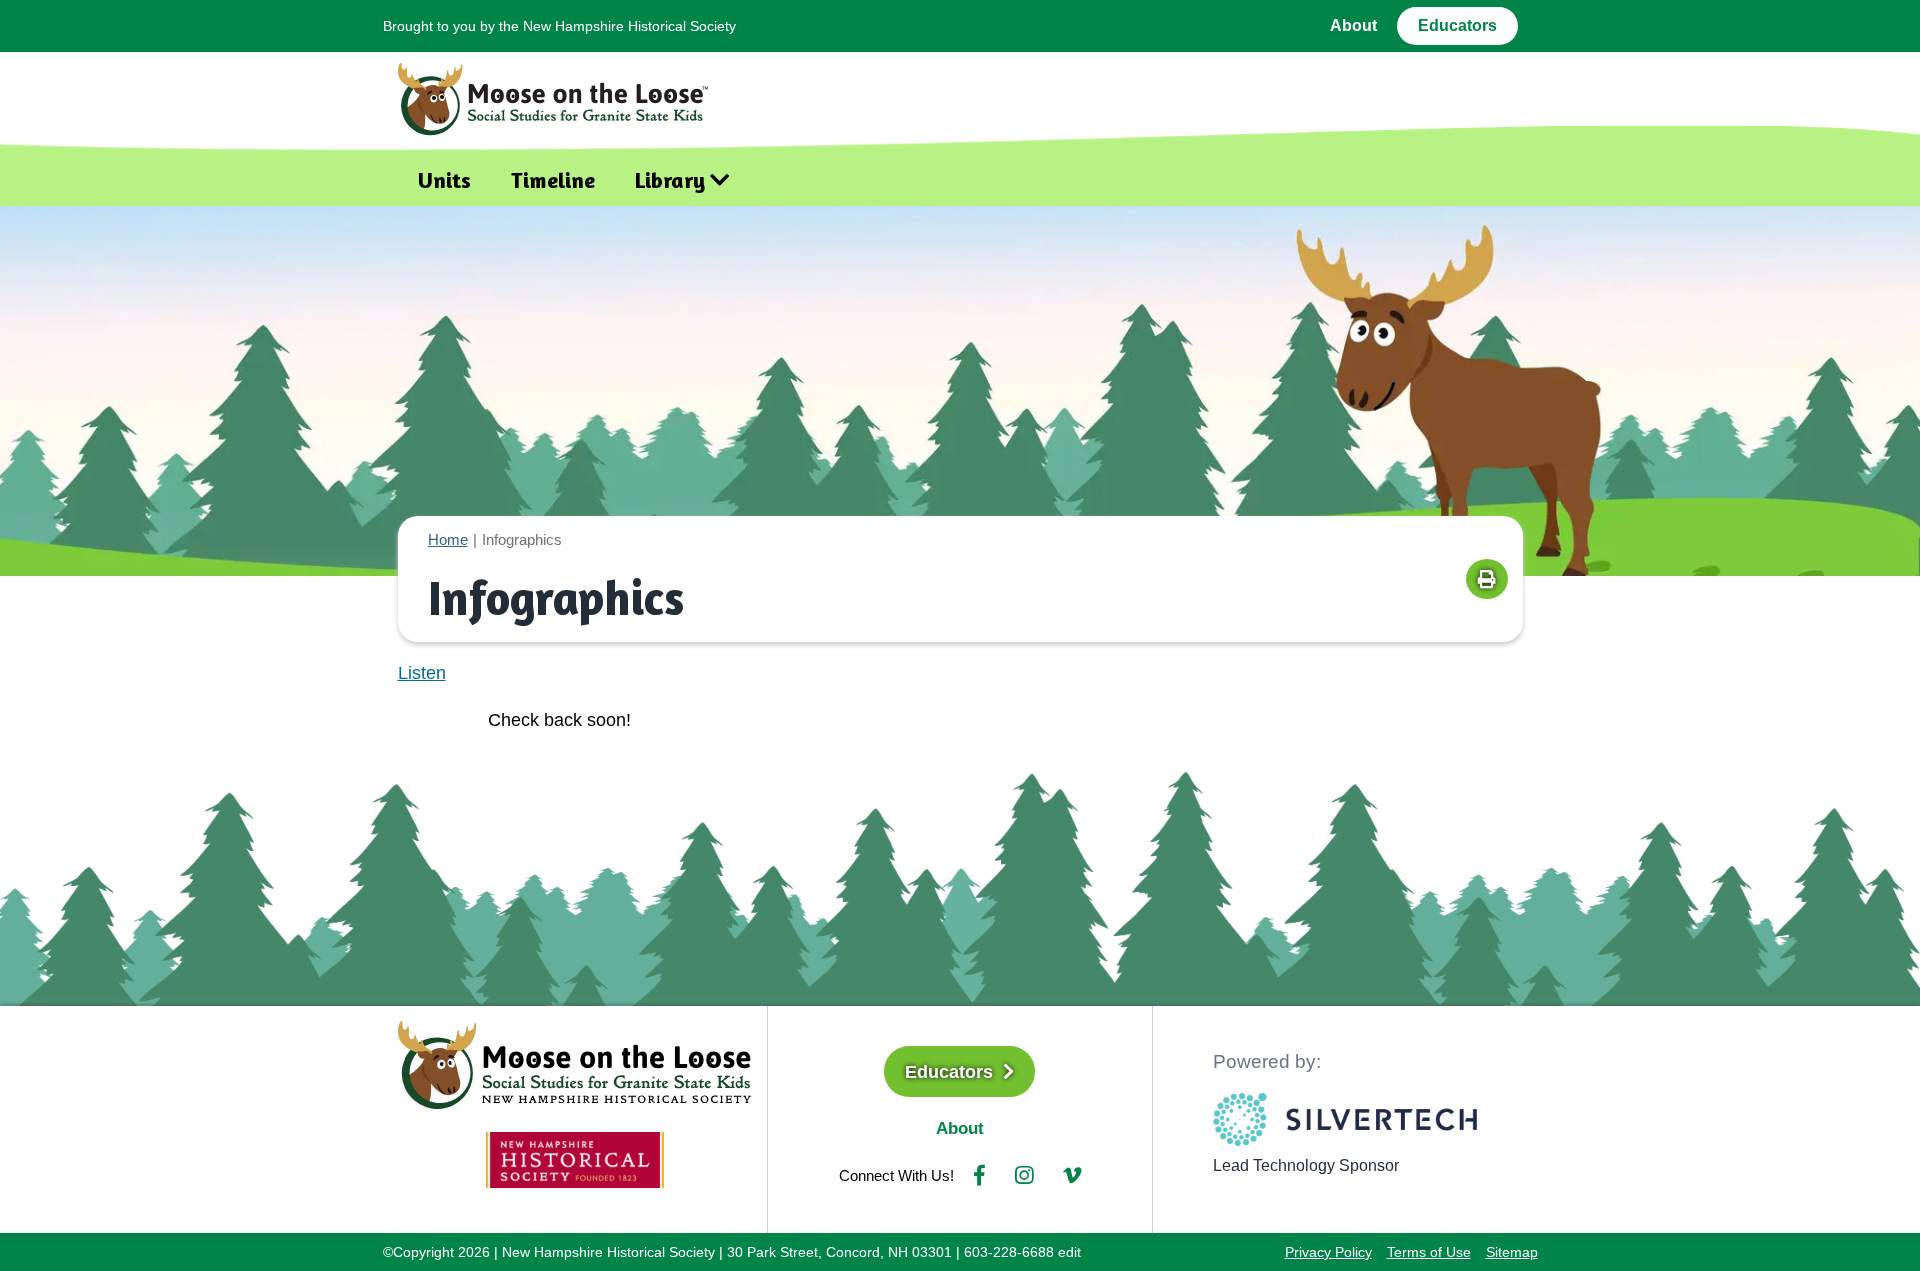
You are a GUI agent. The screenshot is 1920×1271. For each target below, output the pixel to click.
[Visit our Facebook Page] (979, 1175)
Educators (1457, 25)
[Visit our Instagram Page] (1024, 1175)
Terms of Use (1429, 1252)
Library (670, 180)
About (1353, 25)
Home (448, 539)
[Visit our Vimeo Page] (1072, 1175)
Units (444, 180)
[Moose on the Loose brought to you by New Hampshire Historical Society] (563, 94)
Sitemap (1512, 1252)
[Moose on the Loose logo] (575, 1063)
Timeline (553, 180)
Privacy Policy (1328, 1252)
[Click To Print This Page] (1487, 579)
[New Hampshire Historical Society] (575, 1159)
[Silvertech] (1345, 1119)
